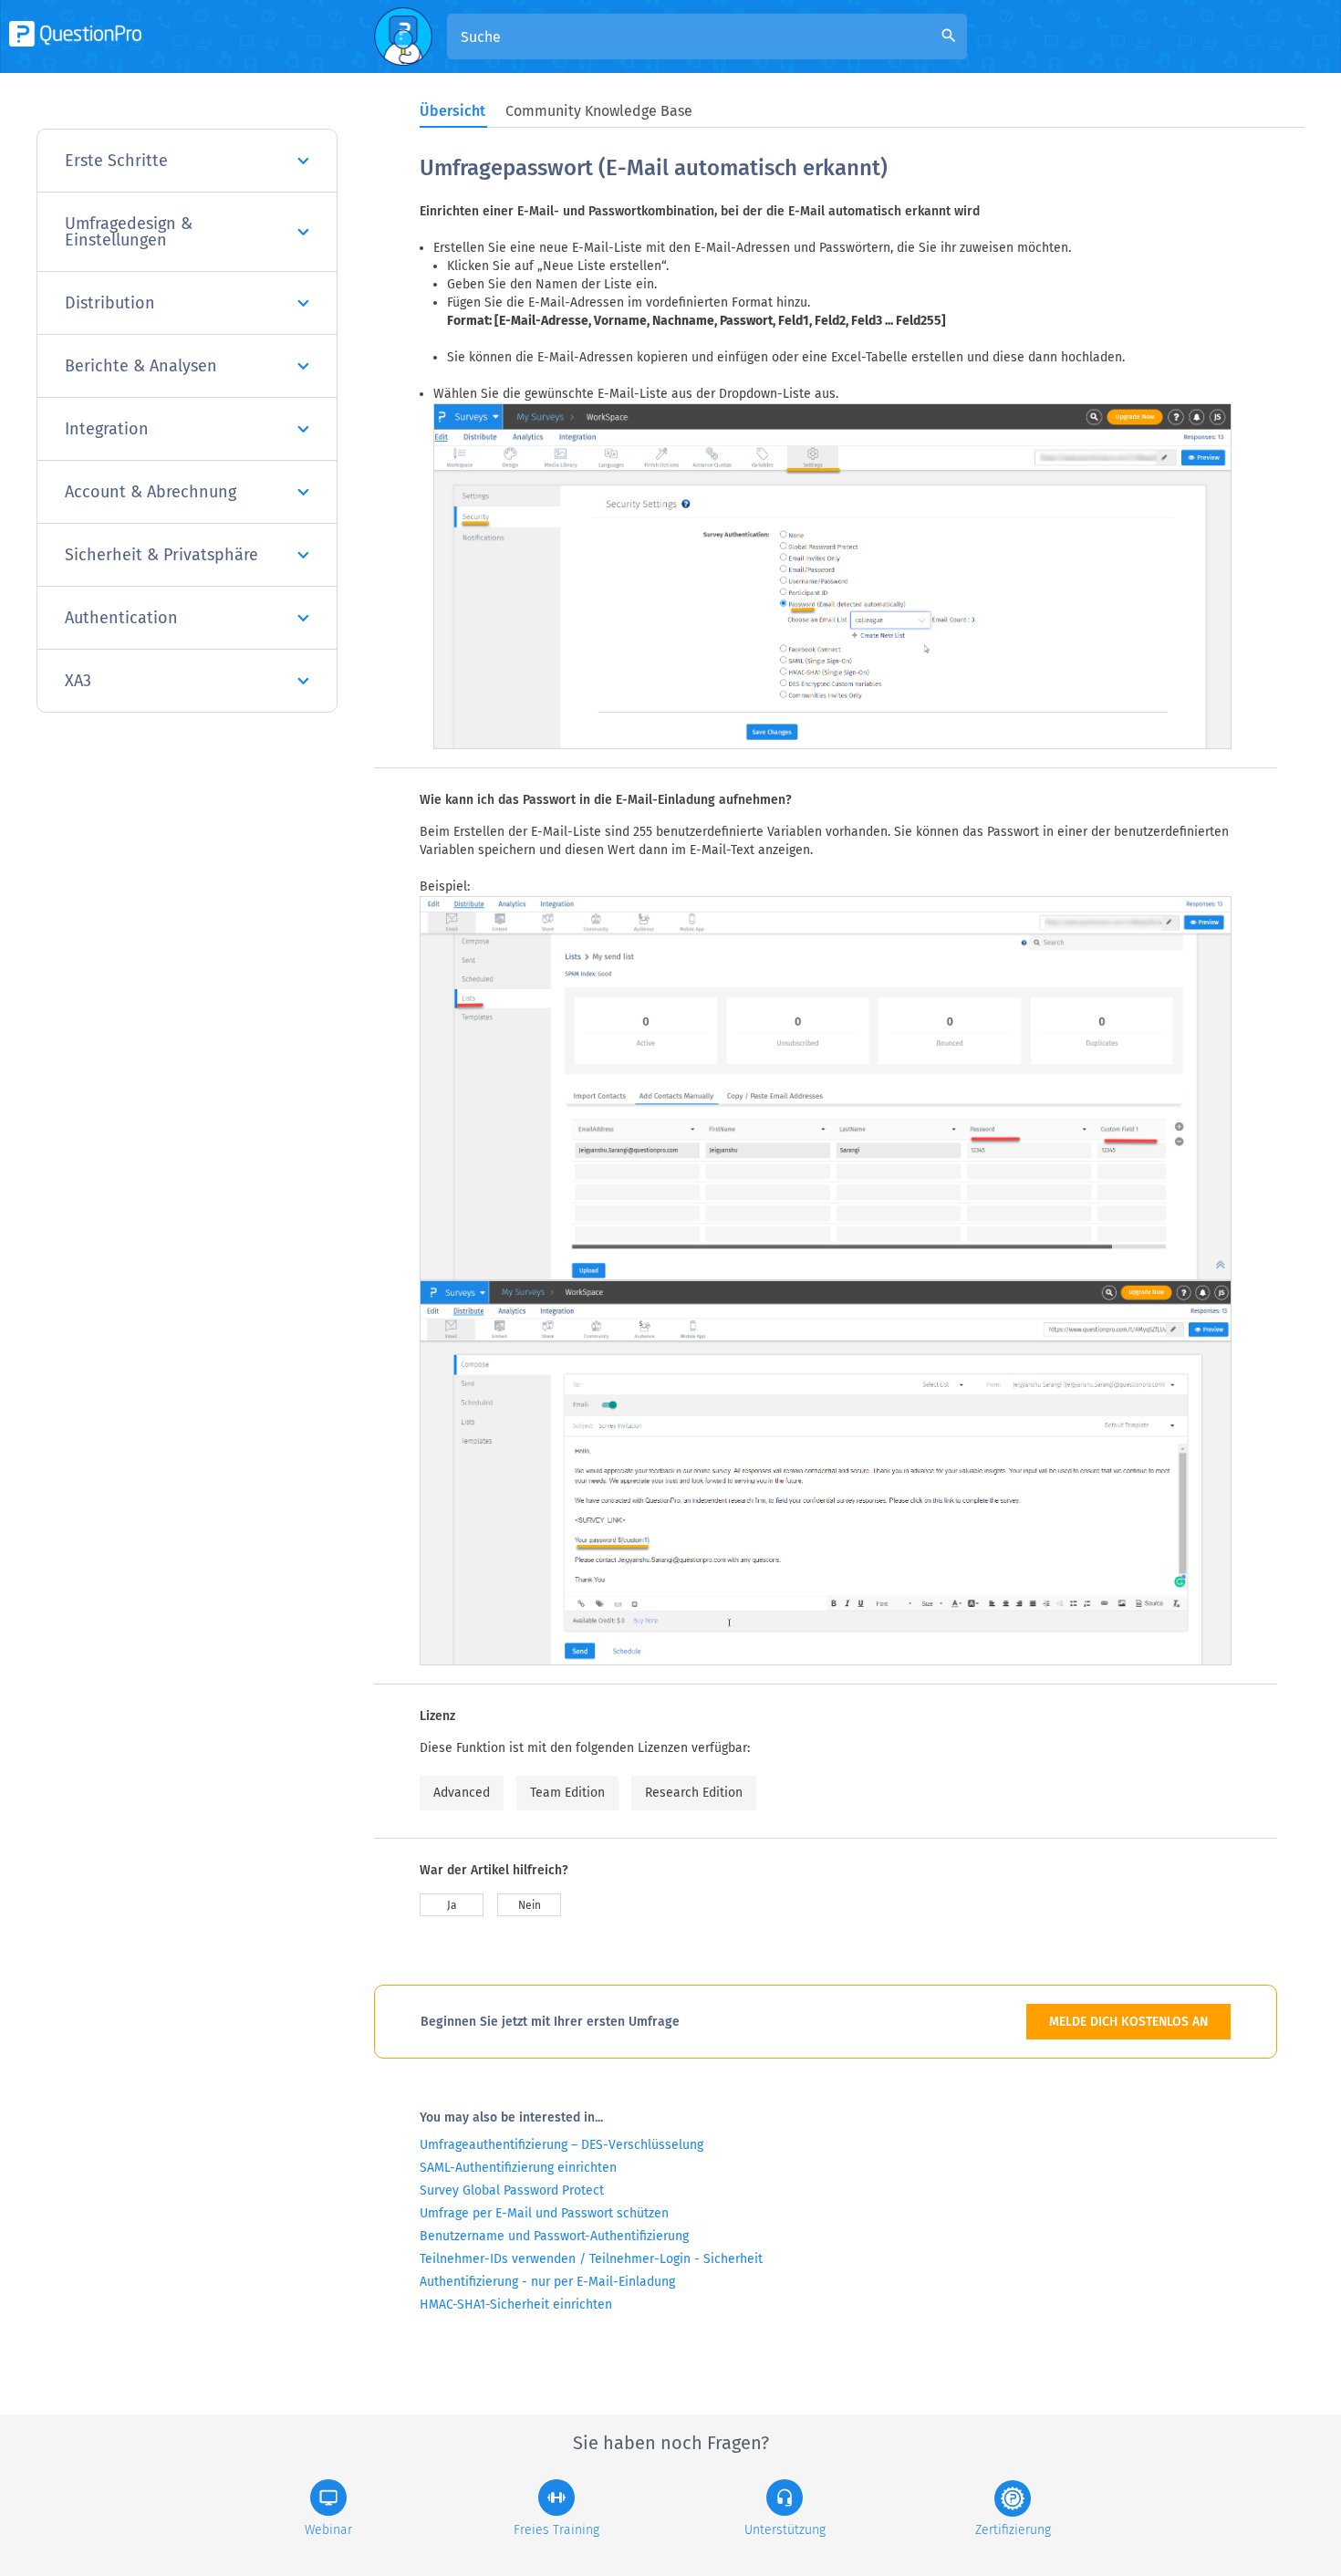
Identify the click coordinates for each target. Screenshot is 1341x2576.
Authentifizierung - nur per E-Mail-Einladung (547, 2282)
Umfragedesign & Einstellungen (129, 232)
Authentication (121, 618)
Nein (530, 1905)
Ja (452, 1905)
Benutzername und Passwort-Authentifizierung (554, 2236)
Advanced (462, 1793)
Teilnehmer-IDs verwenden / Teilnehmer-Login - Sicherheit (591, 2259)
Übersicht (452, 111)
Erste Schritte (116, 161)
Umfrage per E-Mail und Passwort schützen (544, 2213)
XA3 (78, 681)
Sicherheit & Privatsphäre (161, 555)
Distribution (110, 303)
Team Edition (567, 1793)
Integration (107, 429)
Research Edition (694, 1793)
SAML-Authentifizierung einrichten (518, 2168)
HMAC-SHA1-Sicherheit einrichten (516, 2305)
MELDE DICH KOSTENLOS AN (1128, 2022)
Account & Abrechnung (151, 492)
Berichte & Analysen (141, 366)
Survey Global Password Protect (512, 2190)
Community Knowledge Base (599, 111)
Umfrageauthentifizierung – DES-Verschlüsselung (561, 2145)
